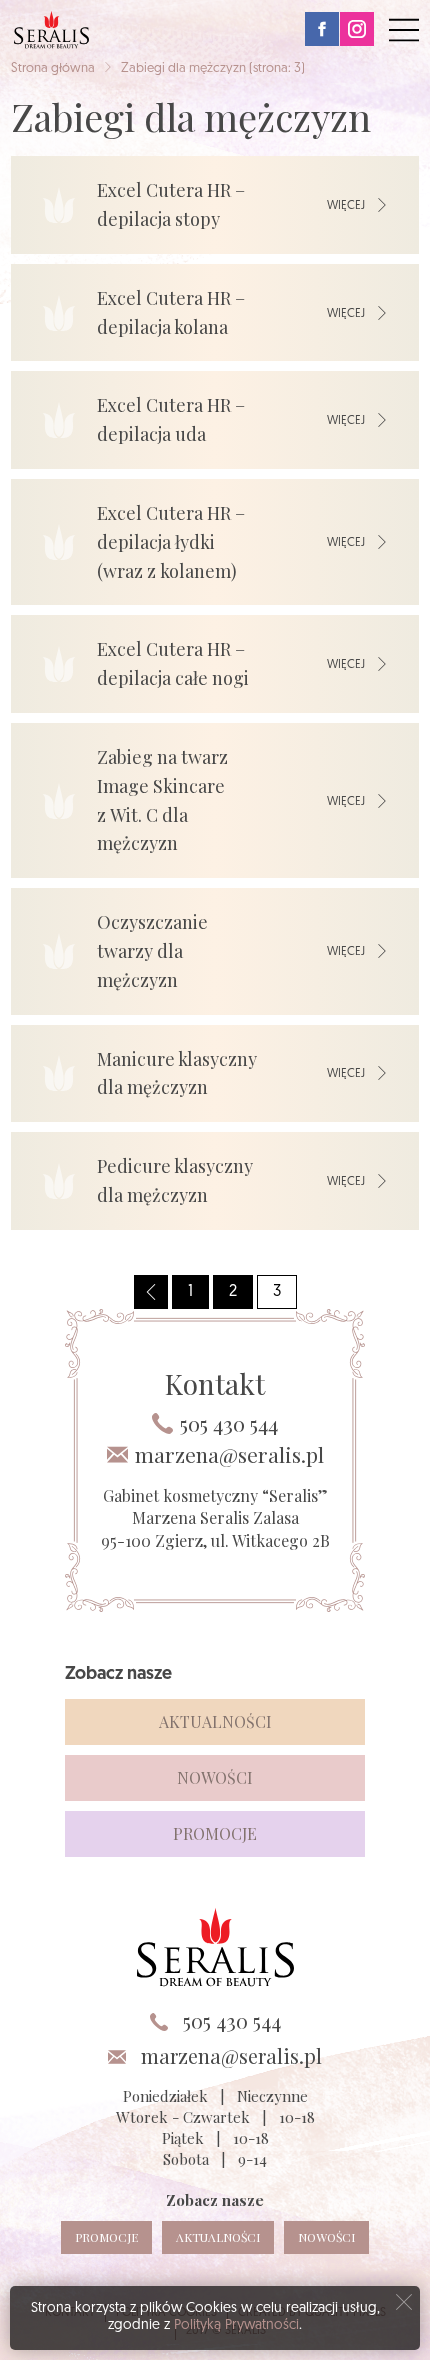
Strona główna (53, 68)
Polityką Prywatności (236, 2325)
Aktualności (215, 1721)
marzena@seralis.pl (229, 1454)
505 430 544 (229, 1423)
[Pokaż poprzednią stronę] (151, 1292)
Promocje (215, 1833)
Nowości (215, 1777)
